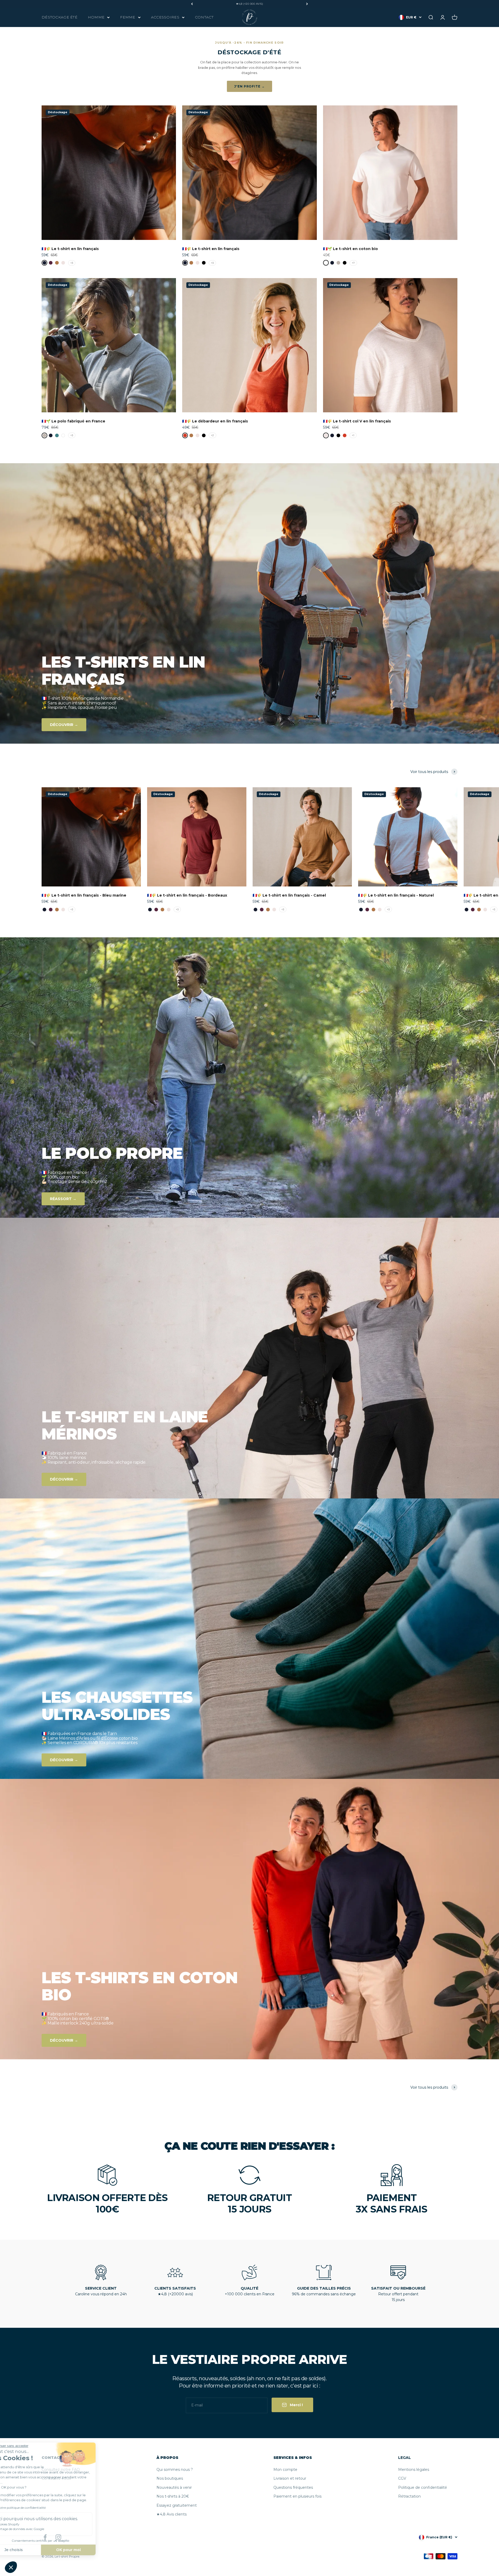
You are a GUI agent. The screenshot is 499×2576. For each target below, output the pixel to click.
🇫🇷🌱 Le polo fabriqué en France (73, 421)
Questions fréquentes (293, 2487)
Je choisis (32, 2550)
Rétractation (409, 2496)
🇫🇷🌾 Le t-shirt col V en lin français (357, 421)
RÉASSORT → (63, 1199)
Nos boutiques (170, 2478)
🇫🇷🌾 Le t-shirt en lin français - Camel (289, 895)
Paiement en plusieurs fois (297, 2496)
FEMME (128, 17)
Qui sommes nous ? (175, 2470)
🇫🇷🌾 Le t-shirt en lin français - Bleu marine (84, 895)
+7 (353, 263)
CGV (402, 2478)
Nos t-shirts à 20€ (173, 2496)
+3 (72, 263)
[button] (11, 2567)
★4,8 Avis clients (172, 2514)
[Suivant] (307, 4)
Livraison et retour (290, 2478)
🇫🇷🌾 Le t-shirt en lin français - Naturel (396, 895)
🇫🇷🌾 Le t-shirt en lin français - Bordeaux (187, 895)
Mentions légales (414, 2470)
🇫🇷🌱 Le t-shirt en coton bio (350, 249)
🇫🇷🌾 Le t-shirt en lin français (70, 249)
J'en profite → (249, 86)
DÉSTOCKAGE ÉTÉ (60, 17)
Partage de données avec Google (39, 2529)
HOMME (96, 17)
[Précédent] (192, 4)
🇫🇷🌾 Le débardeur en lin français (215, 421)
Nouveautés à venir (174, 2487)
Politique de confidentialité (423, 2487)
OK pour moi (87, 2550)
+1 (353, 435)
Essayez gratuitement (177, 2505)
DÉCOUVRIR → (64, 725)
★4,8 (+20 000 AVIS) (250, 4)
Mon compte (285, 2470)
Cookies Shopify (26, 2524)
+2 (212, 435)
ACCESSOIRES (165, 17)
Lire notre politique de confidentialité (37, 2508)
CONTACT (204, 17)
